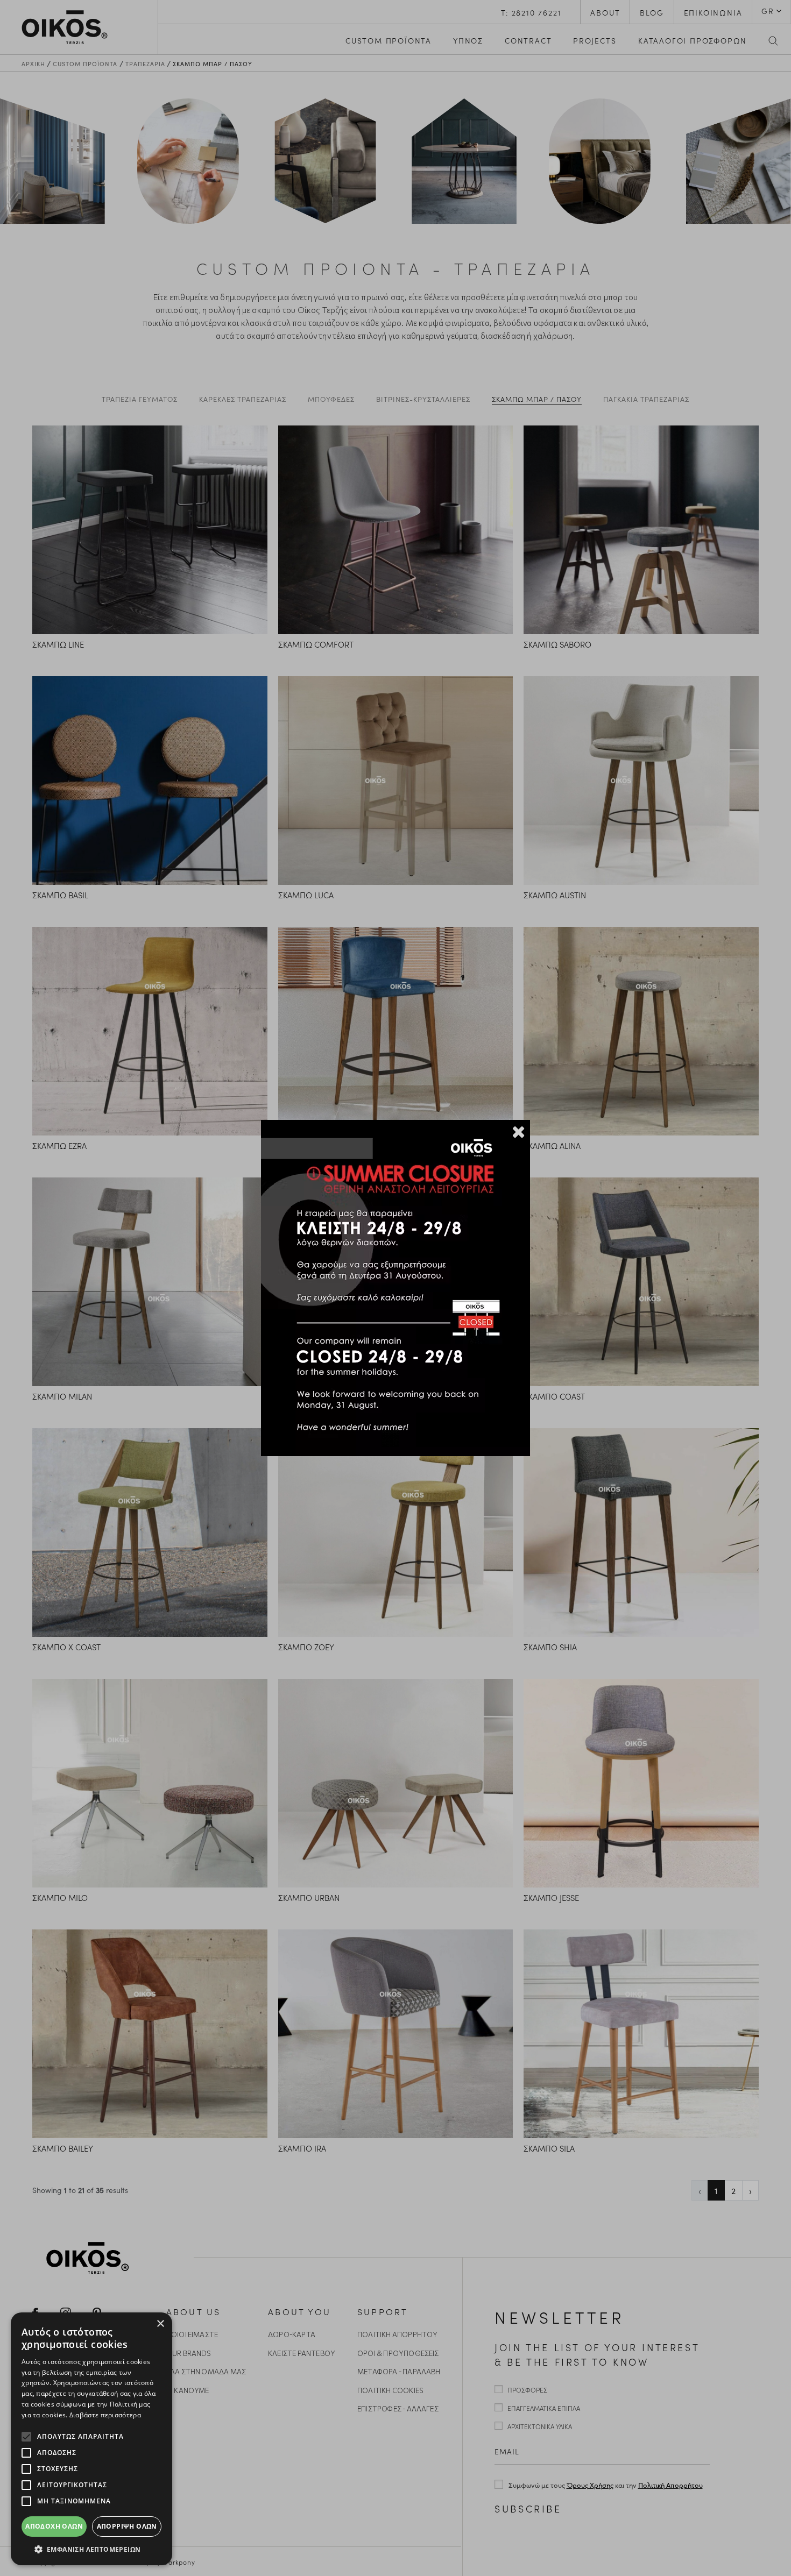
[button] (91, 2549)
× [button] (160, 2324)
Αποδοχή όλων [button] (54, 2526)
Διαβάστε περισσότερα (105, 2415)
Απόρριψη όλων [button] (127, 2526)
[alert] (91, 2439)
